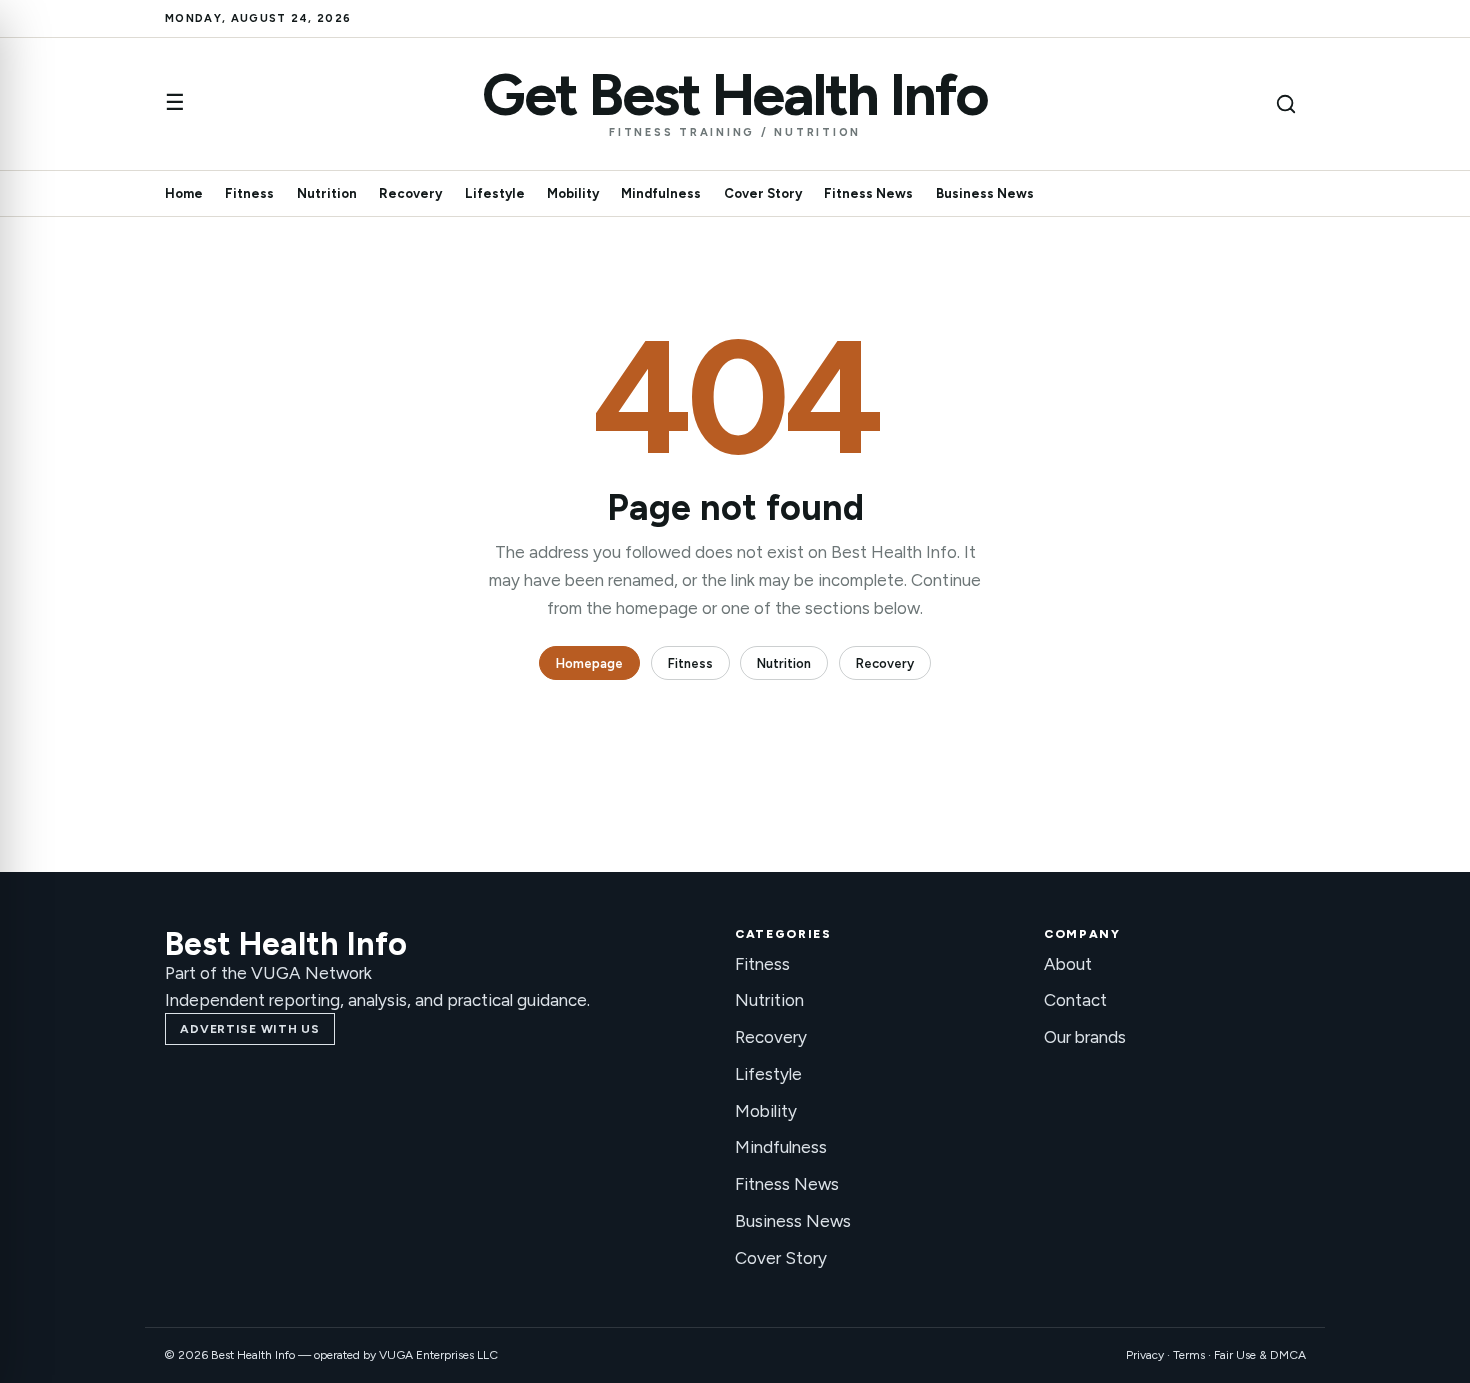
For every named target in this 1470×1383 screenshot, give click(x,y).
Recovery (410, 193)
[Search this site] (1286, 104)
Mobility (573, 193)
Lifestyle (495, 193)
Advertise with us (249, 1029)
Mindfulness (661, 193)
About (1068, 964)
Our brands (1085, 1037)
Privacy (1145, 1355)
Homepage (589, 663)
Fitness (249, 193)
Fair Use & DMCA (1260, 1355)
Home (184, 193)
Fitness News (868, 193)
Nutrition (327, 193)
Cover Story (763, 193)
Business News (985, 193)
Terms (1189, 1355)
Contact (1075, 1000)
